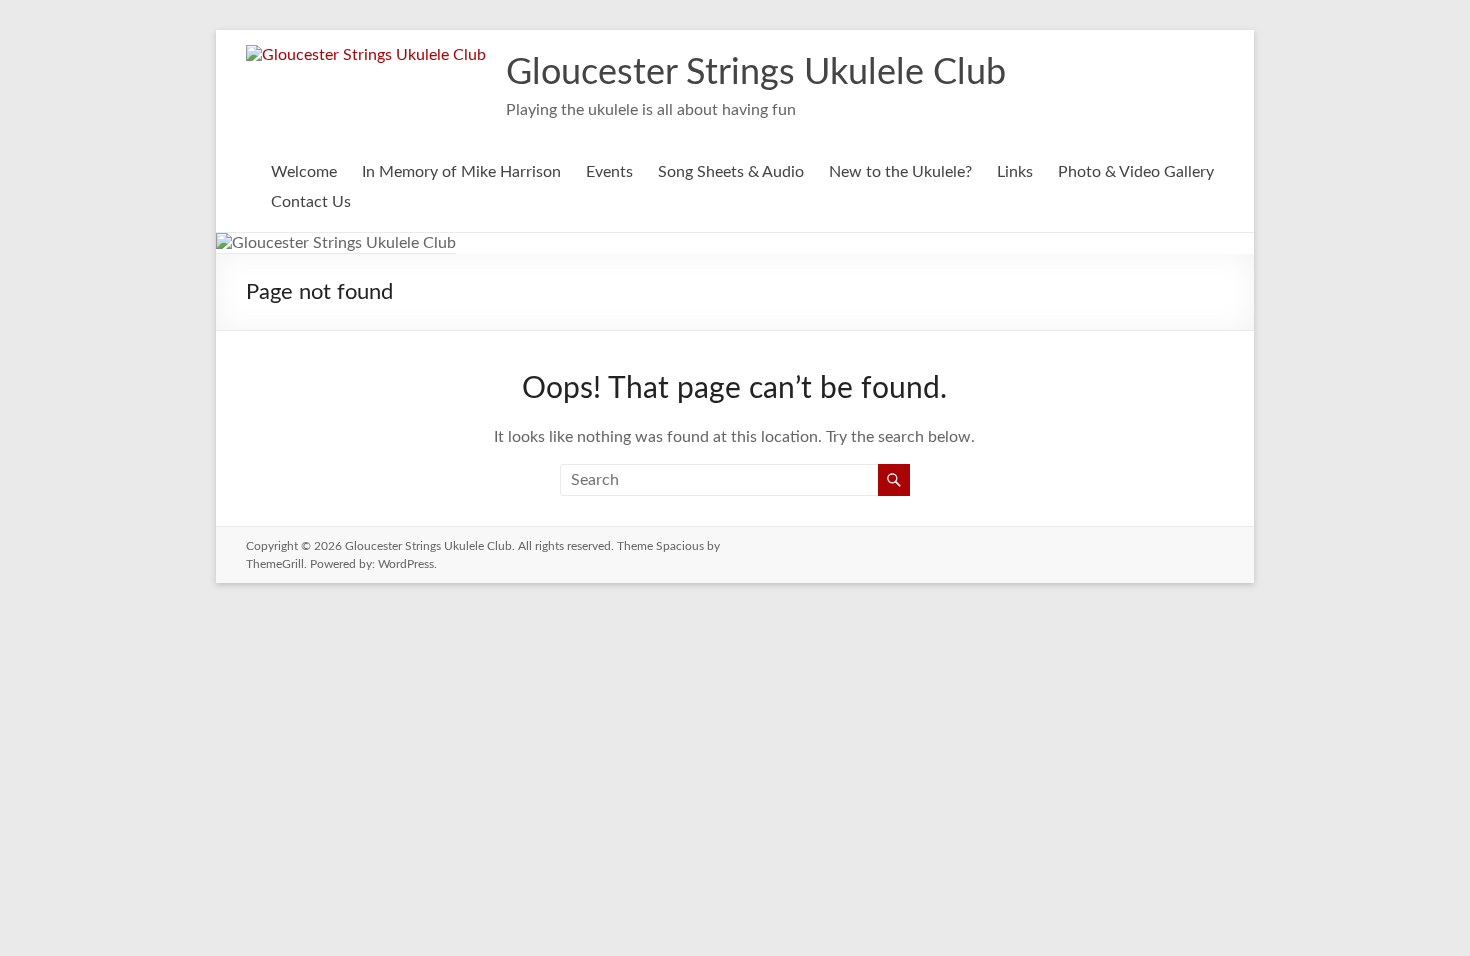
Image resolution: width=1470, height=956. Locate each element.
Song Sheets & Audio (731, 172)
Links (1015, 172)
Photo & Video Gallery (1136, 172)
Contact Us (311, 202)
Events (609, 172)
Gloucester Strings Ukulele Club (756, 73)
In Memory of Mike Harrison (461, 172)
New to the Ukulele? (900, 172)
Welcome (304, 172)
